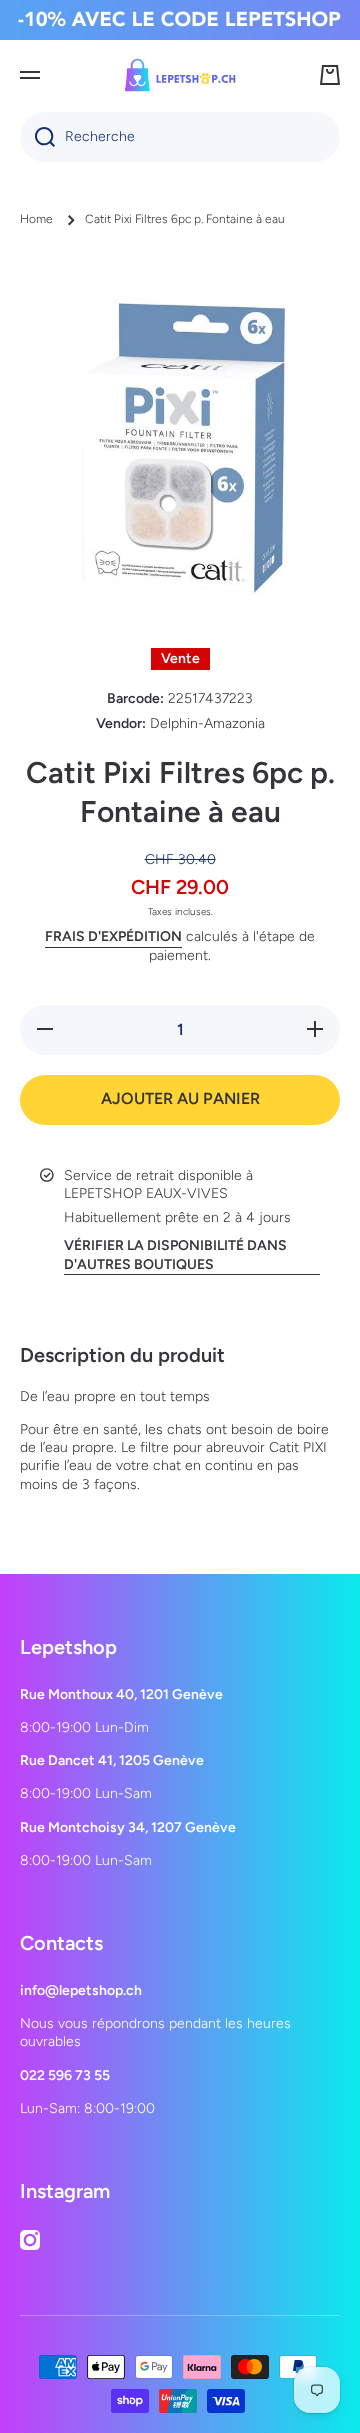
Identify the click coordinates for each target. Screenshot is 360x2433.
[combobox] (180, 137)
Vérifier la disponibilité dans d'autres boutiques (175, 1254)
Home (36, 219)
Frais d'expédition (113, 936)
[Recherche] (37, 137)
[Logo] (180, 75)
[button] (330, 75)
